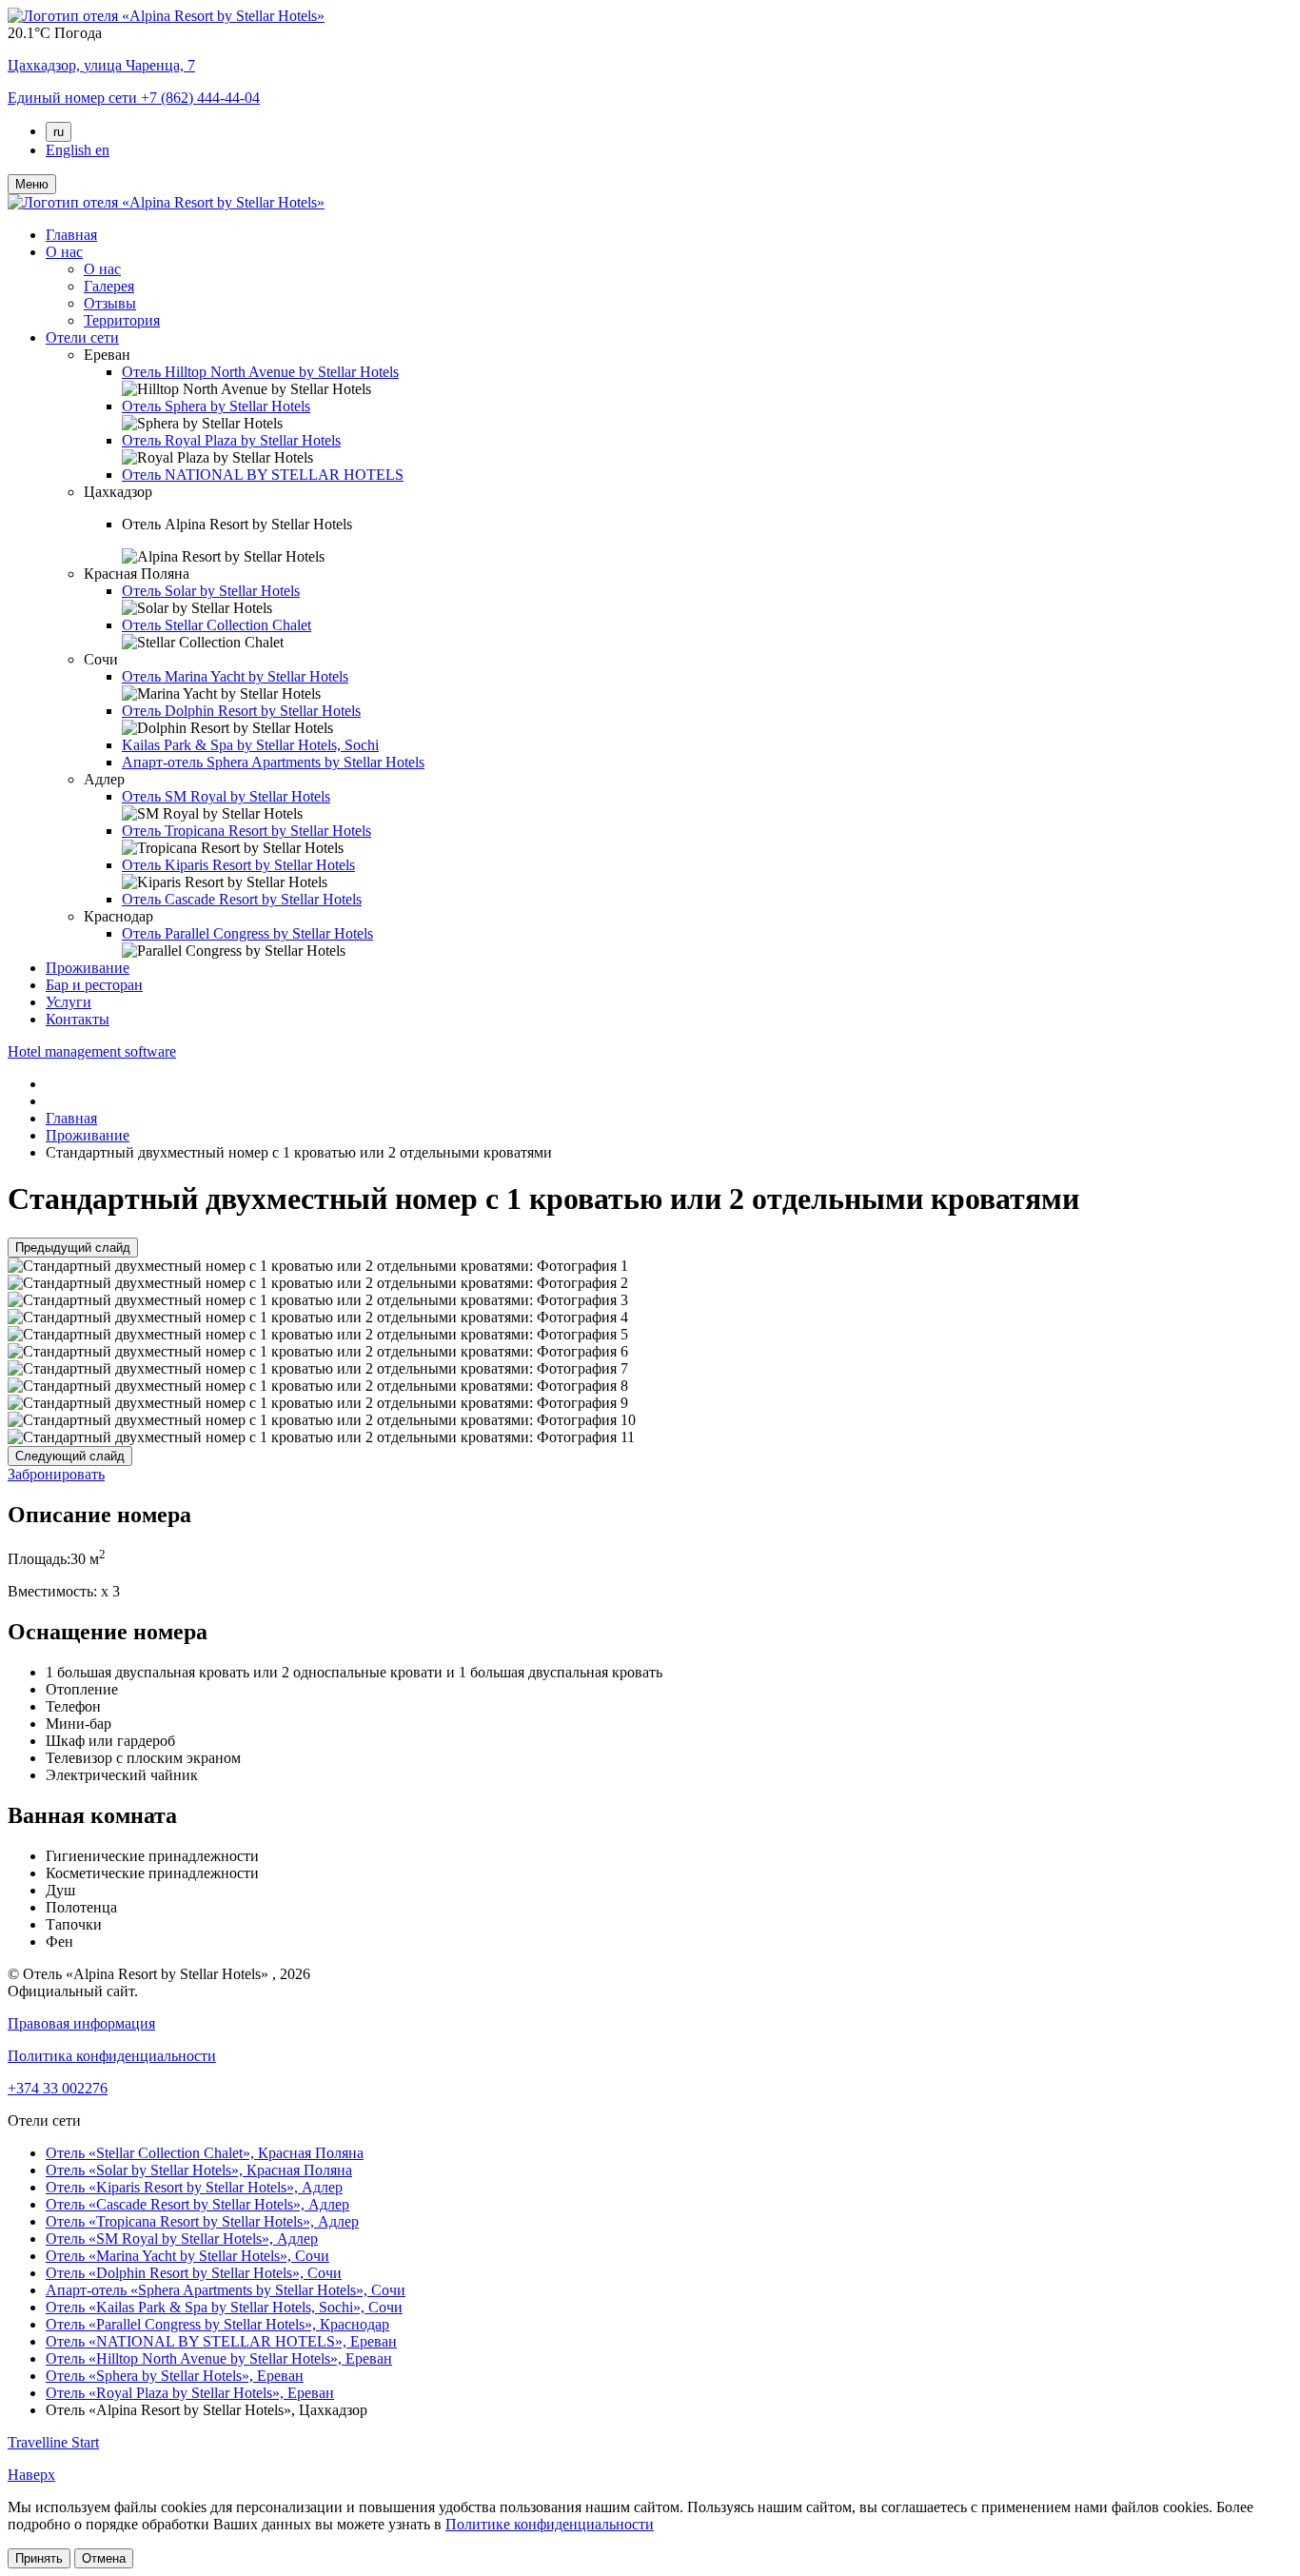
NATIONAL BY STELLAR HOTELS (263, 475)
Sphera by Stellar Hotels (216, 406)
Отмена (104, 2558)
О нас (64, 252)
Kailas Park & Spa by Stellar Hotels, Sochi (250, 745)
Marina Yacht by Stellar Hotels (235, 676)
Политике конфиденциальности (550, 2524)
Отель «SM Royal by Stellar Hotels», (182, 2239)
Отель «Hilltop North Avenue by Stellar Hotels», (219, 2358)
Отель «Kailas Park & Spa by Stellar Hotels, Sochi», (224, 2307)
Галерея (109, 286)
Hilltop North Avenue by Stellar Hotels (260, 372)
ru (59, 132)
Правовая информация (81, 2023)
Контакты (78, 1019)
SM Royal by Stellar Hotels (226, 796)
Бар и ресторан (94, 985)
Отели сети (82, 337)
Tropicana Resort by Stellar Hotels (246, 831)
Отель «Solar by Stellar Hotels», (199, 2170)
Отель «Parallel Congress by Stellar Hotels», (217, 2324)
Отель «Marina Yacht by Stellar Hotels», (187, 2256)
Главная (71, 235)
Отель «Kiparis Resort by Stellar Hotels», (194, 2187)
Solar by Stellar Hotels (211, 591)
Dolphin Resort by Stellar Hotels (241, 711)
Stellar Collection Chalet (217, 625)
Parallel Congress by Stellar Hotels (247, 933)
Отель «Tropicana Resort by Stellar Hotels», (202, 2221)
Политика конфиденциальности (112, 2056)
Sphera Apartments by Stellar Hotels (273, 762)
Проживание (88, 968)
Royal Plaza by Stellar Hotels (231, 440)
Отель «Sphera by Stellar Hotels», (175, 2376)
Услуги (69, 1002)
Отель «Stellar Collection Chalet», (205, 2153)
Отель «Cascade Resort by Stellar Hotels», (197, 2204)
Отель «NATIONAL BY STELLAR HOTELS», (221, 2341)
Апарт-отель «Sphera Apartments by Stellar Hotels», (226, 2290)
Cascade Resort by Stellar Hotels (242, 899)
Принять (39, 2558)
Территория (122, 320)
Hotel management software (92, 1051)
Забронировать (56, 1474)
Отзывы (110, 303)
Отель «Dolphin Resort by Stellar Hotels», (194, 2273)
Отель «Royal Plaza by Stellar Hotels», (190, 2393)
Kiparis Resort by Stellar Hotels (238, 865)
